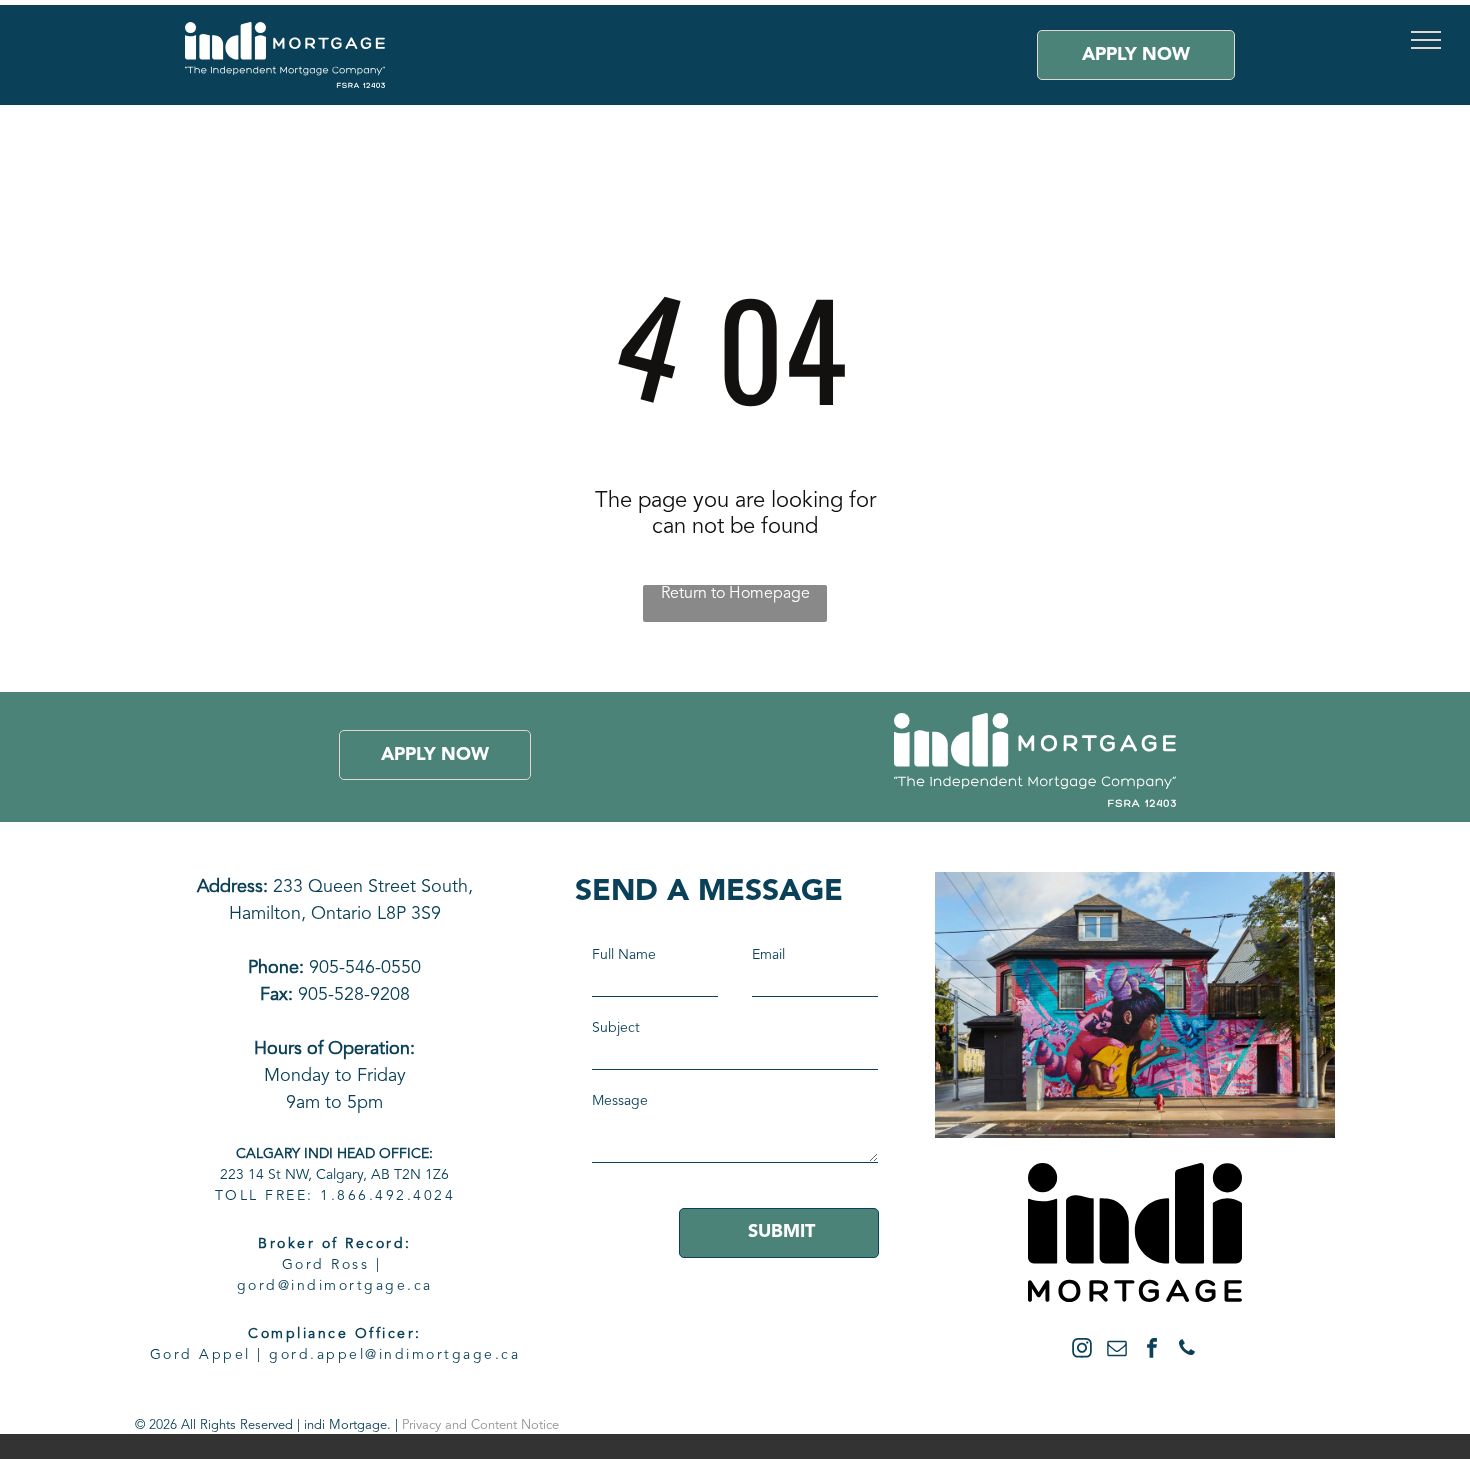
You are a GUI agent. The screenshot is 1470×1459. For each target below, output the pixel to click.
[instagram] (1082, 1350)
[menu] (1426, 40)
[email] (1117, 1350)
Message (620, 1101)
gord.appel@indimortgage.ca (394, 1355)
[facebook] (1152, 1350)
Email (768, 955)
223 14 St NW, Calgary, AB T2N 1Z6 (334, 1175)
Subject (616, 1028)
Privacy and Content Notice (480, 1425)
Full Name (624, 955)
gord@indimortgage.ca (335, 1286)
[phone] (1187, 1350)
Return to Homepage (735, 594)
